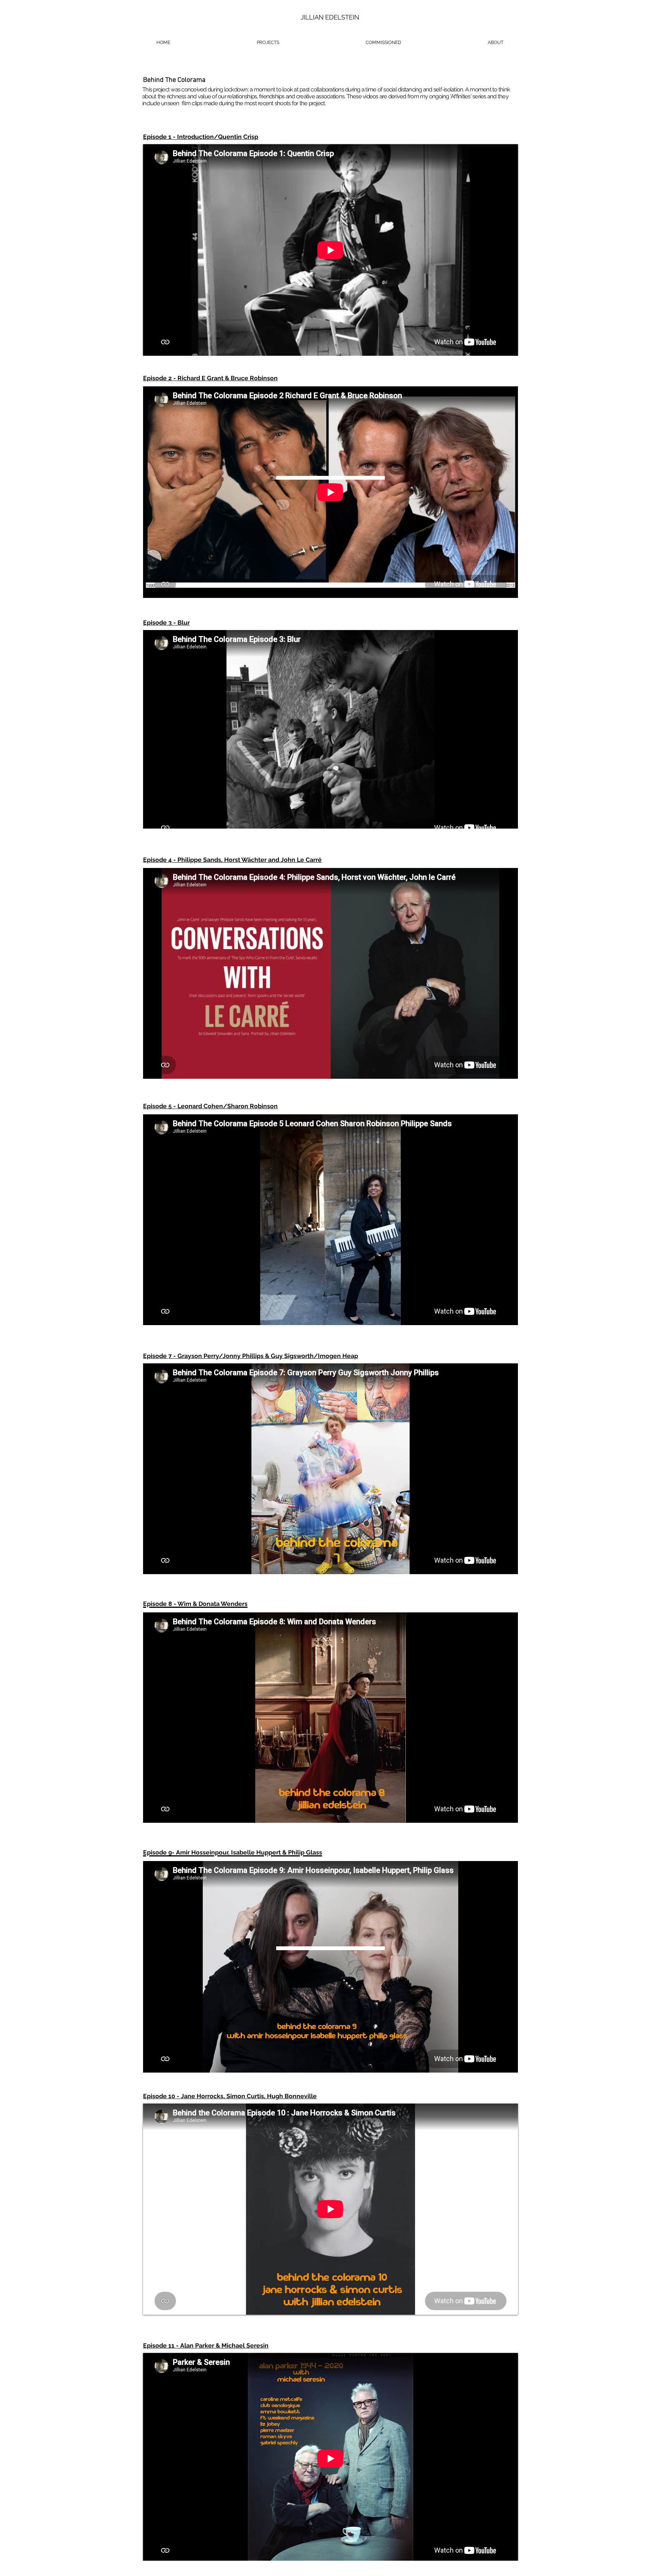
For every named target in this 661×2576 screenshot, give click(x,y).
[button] (268, 43)
